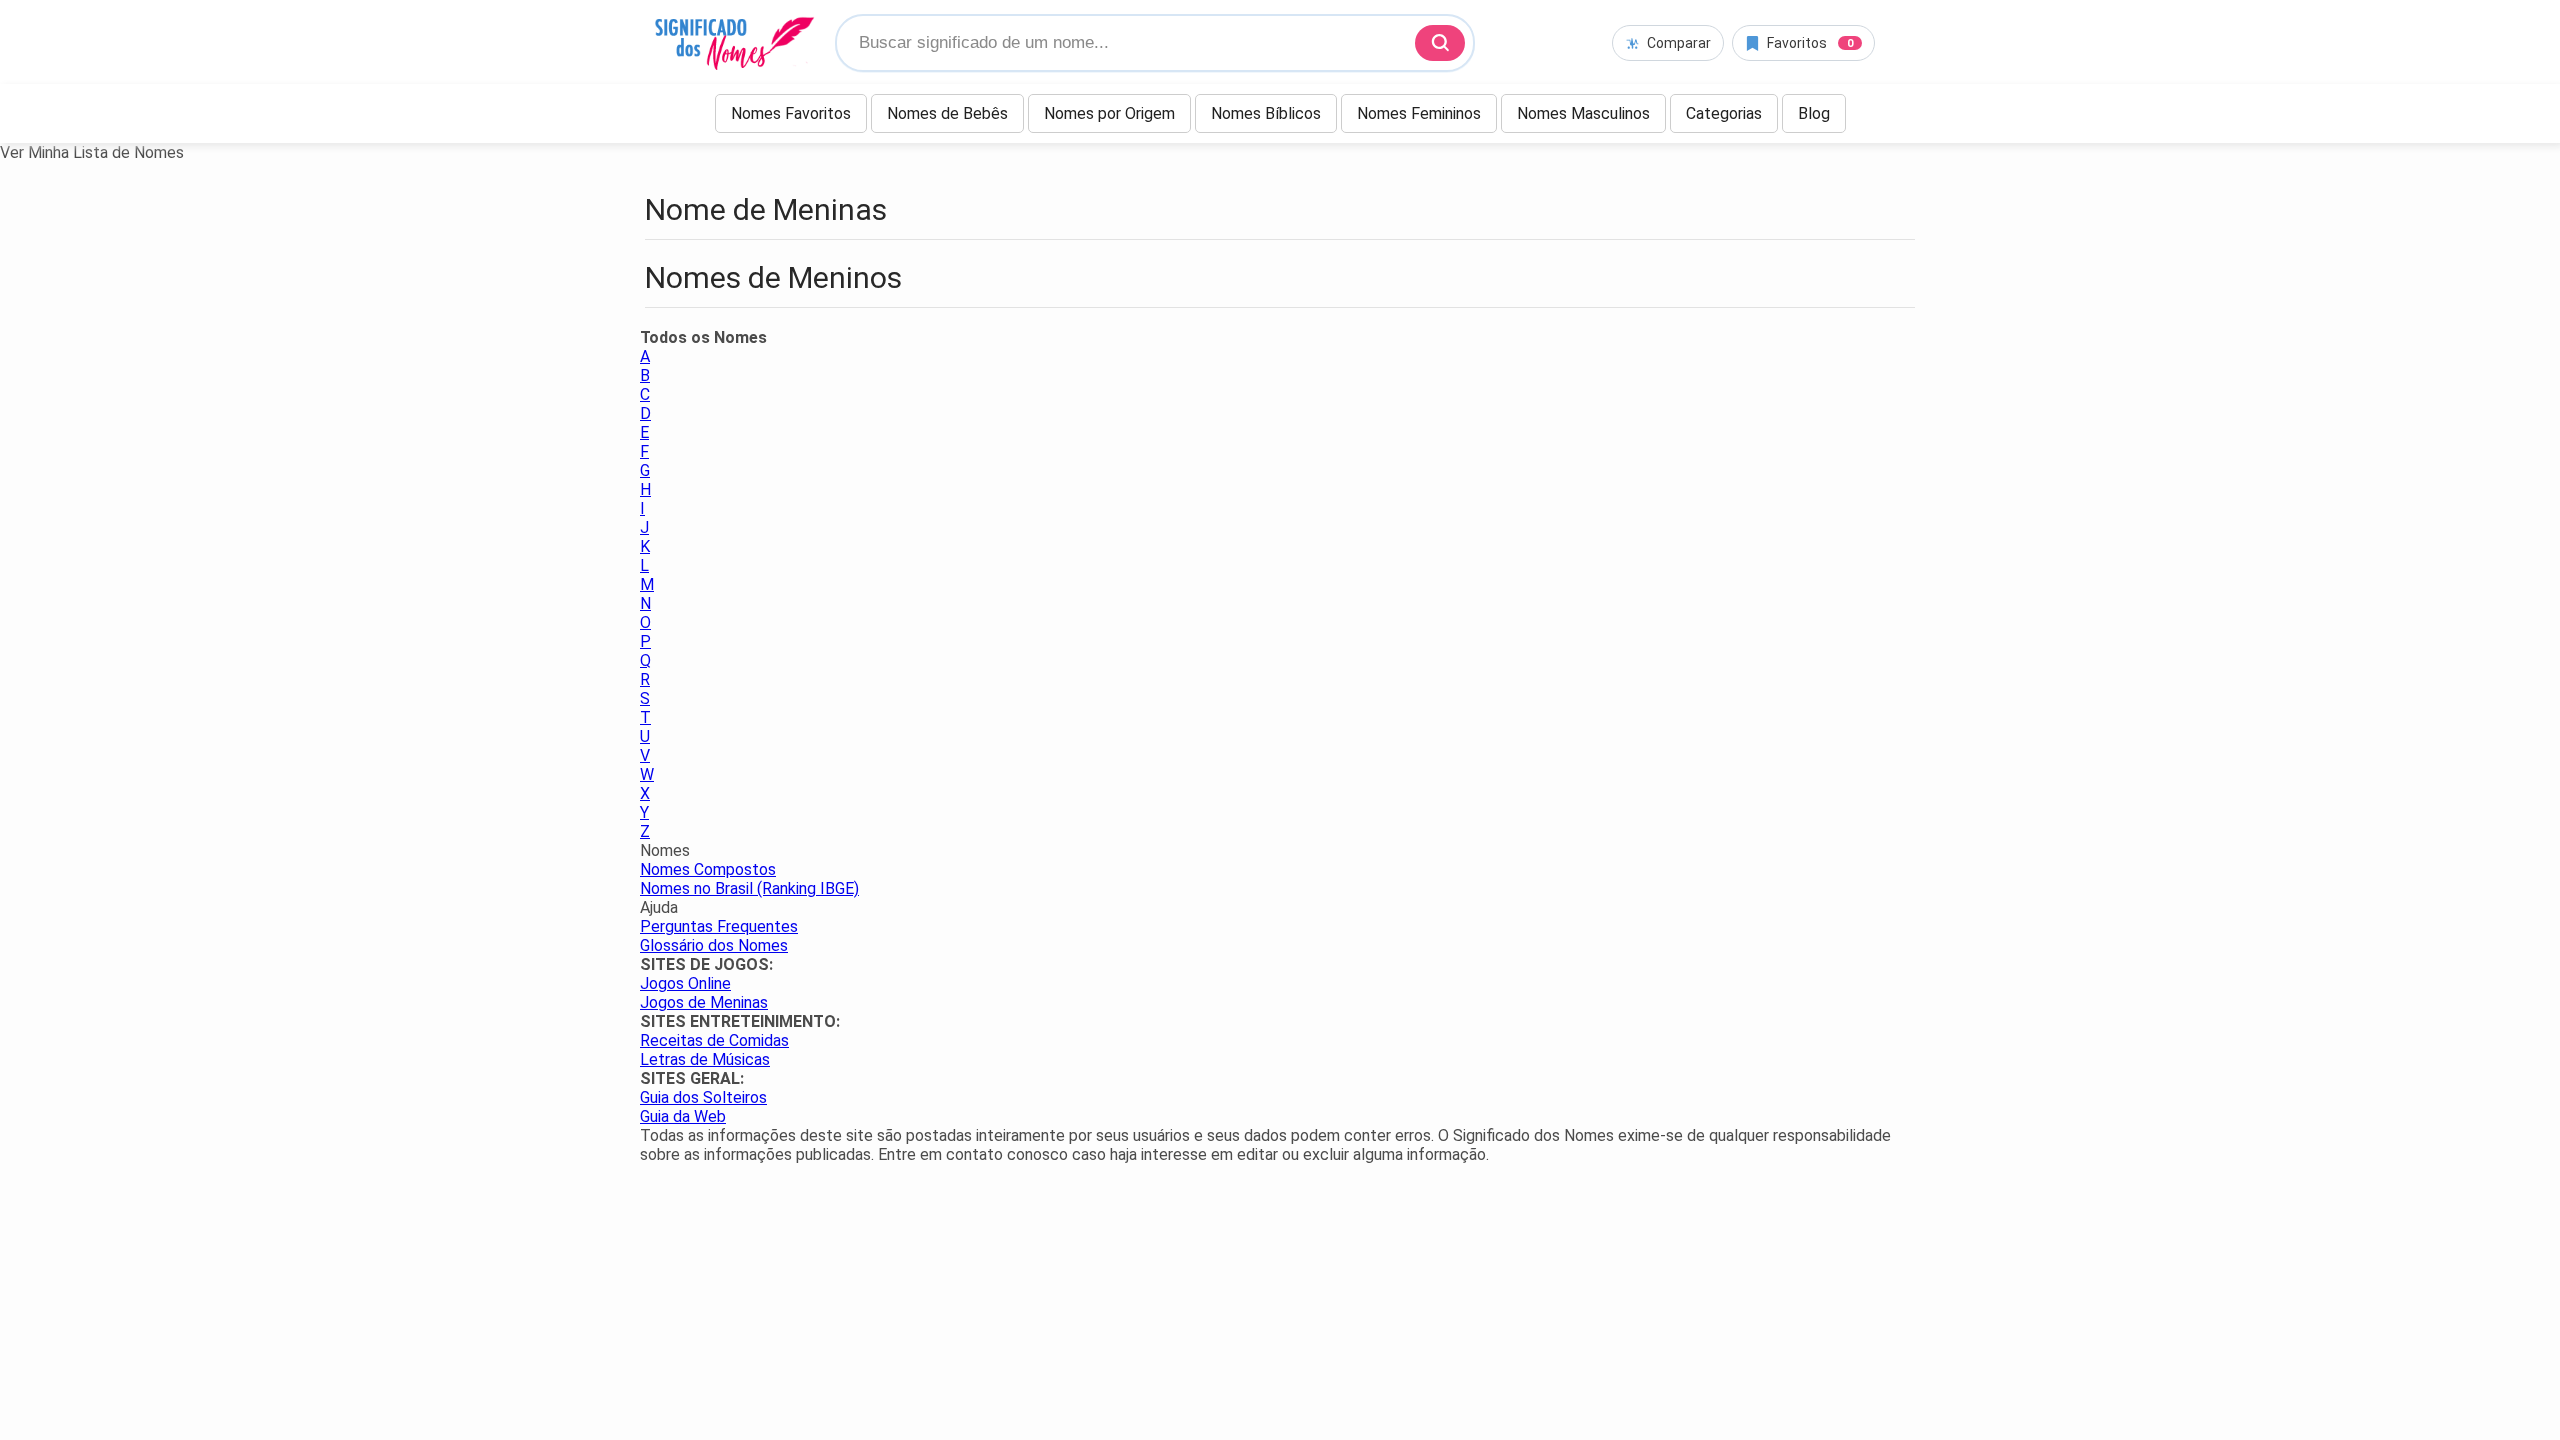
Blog (1814, 113)
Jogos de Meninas (704, 1002)
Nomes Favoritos (791, 113)
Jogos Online (685, 983)
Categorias (1724, 113)
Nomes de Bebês (947, 113)
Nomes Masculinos (1583, 113)
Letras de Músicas (705, 1059)
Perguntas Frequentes (719, 926)
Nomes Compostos (708, 869)
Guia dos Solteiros (703, 1097)
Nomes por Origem (1109, 113)
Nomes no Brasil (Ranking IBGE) (749, 888)
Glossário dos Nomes (714, 945)
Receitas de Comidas (714, 1040)
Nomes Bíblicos (1266, 113)
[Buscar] (1440, 43)
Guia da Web (683, 1116)
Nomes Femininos (1419, 113)
